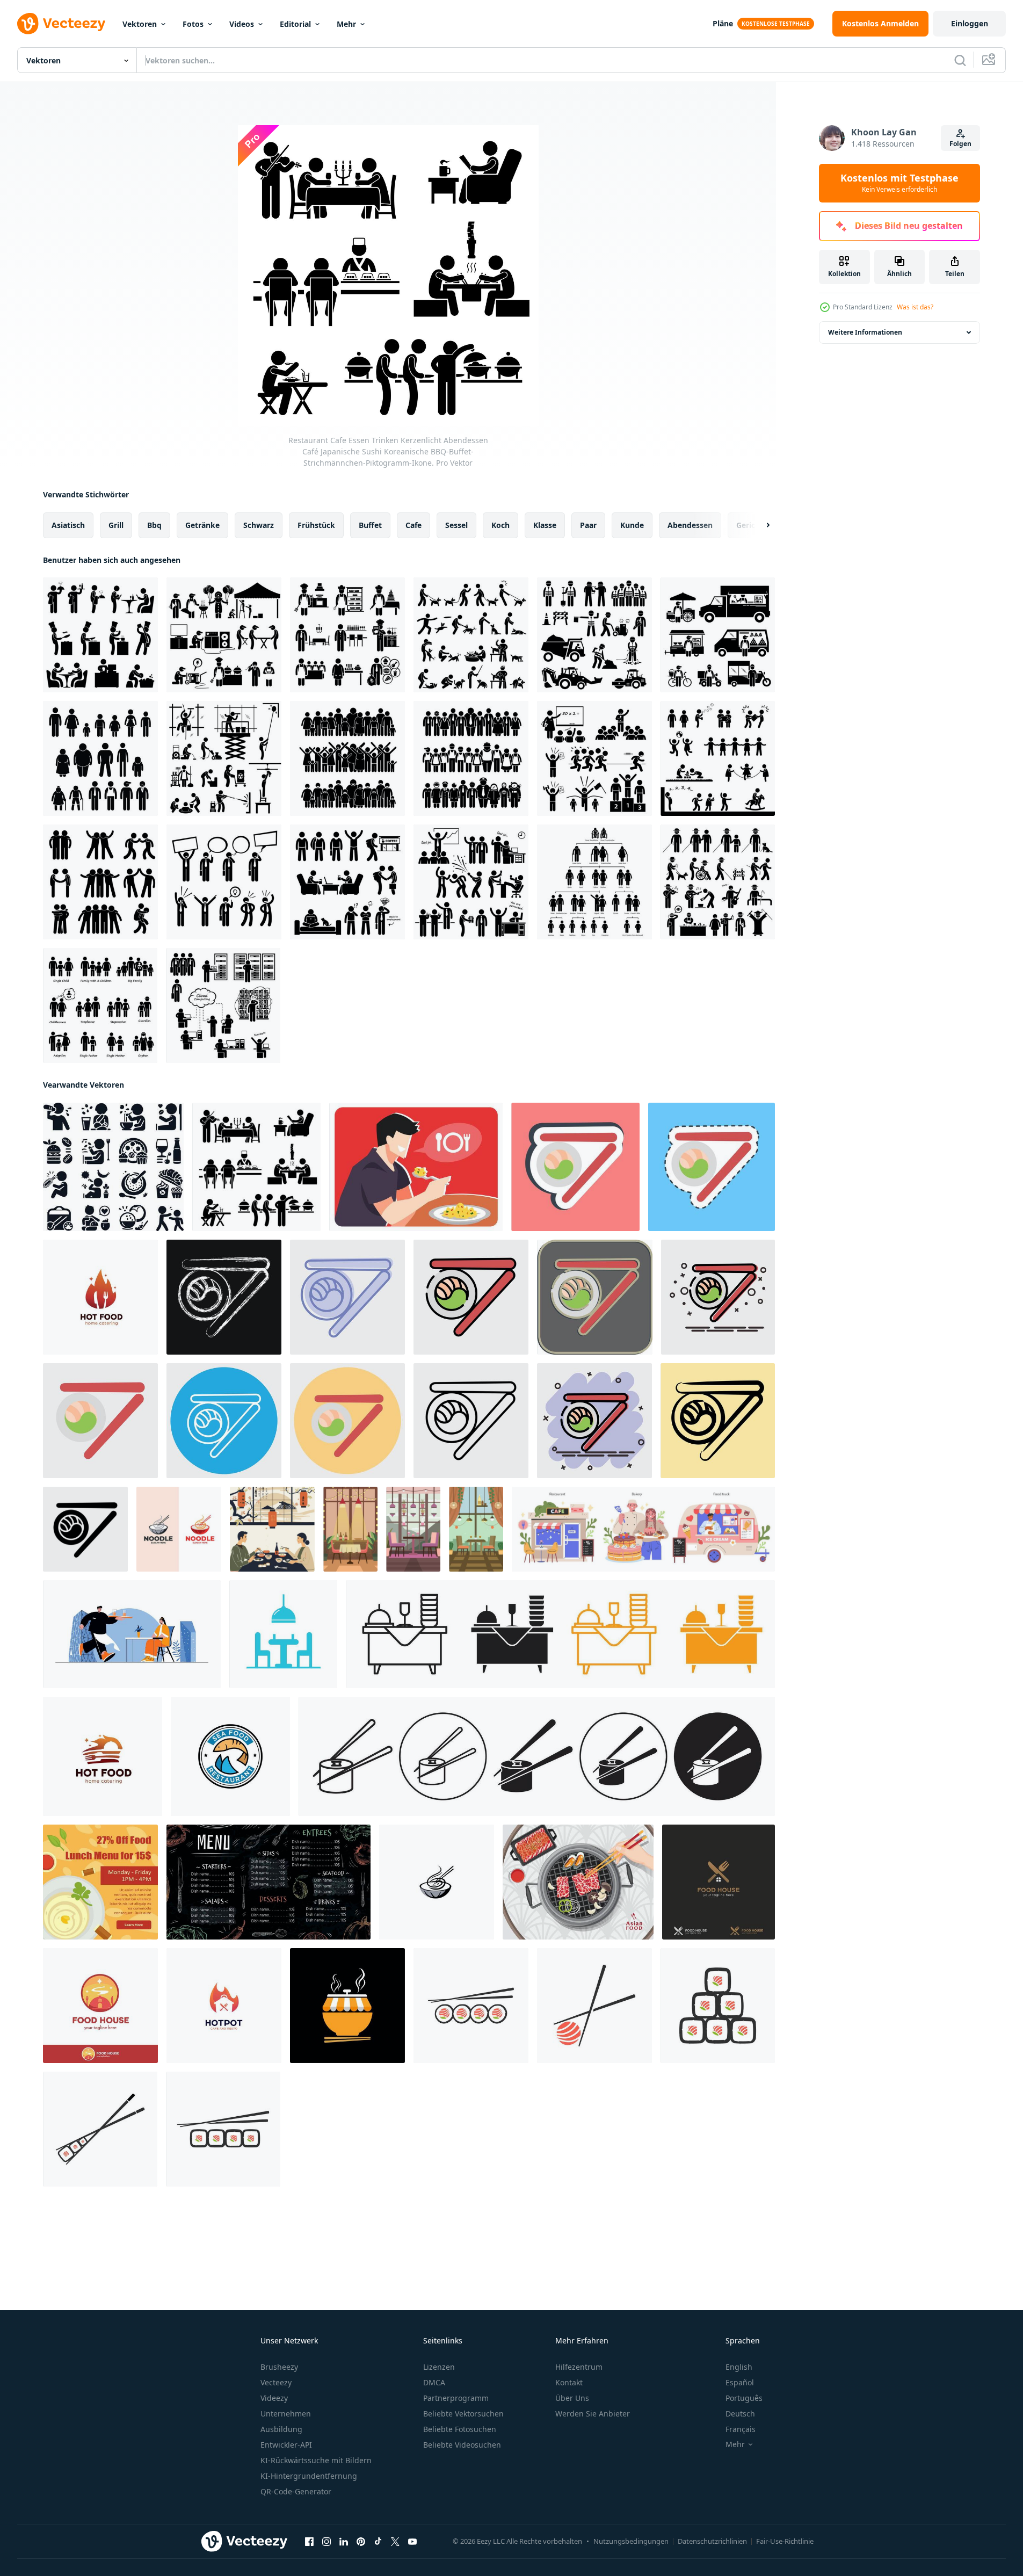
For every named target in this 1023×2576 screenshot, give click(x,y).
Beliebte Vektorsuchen (463, 2414)
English (739, 2367)
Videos (242, 24)
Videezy (274, 2398)
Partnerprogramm (456, 2398)
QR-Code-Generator (296, 2491)
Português (744, 2398)
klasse (545, 525)
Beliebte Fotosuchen (460, 2429)
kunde (632, 525)
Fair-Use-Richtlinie (785, 2541)
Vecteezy (276, 2382)
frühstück (316, 525)
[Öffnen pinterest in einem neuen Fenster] (361, 2542)
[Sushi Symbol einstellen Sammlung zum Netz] (537, 1756)
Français (741, 2429)
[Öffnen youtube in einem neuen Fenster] (412, 2542)
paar (588, 525)
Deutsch (740, 2414)
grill (116, 525)
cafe (413, 525)
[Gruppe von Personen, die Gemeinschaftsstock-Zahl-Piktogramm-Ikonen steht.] (347, 758)
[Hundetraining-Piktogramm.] (471, 635)
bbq (154, 525)
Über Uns (572, 2398)
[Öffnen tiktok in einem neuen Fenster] (378, 2542)
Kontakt (569, 2382)
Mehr (346, 24)
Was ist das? (915, 307)
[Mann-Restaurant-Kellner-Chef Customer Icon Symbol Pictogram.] (100, 635)
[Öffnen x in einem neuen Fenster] (395, 2542)
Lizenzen (439, 2367)
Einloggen (970, 23)
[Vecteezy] (61, 24)
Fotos (193, 24)
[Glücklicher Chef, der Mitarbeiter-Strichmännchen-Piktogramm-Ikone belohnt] (471, 882)
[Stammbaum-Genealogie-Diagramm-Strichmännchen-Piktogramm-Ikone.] (594, 882)
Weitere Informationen (865, 332)
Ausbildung (281, 2429)
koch (500, 525)
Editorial (295, 24)
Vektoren (140, 24)
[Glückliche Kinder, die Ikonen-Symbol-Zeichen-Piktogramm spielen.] (718, 758)
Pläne (723, 23)
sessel (456, 525)
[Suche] (960, 60)
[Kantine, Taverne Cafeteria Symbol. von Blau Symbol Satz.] (283, 1634)
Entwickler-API (286, 2445)
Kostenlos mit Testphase (899, 183)
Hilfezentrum (579, 2367)
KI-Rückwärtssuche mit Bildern (316, 2460)
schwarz (259, 525)
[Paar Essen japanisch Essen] (272, 1529)
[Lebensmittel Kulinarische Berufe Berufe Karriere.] (347, 635)
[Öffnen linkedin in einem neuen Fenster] (344, 2542)
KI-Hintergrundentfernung (309, 2476)
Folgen (960, 144)
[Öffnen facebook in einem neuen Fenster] (309, 2542)
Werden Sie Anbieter (593, 2414)
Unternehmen (286, 2414)
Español (740, 2382)
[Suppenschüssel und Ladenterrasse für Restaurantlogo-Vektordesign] (347, 2006)
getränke (202, 525)
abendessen (690, 525)
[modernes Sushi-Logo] (471, 2006)
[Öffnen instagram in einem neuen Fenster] (327, 2542)
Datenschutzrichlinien (712, 2541)
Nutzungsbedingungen (631, 2541)
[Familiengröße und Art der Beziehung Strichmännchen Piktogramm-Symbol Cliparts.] (100, 1005)
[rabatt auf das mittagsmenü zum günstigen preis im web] (100, 1882)
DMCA (434, 2382)
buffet (370, 525)
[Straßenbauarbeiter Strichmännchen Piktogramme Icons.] (594, 635)
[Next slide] (759, 525)
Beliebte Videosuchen (462, 2445)
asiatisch (68, 525)
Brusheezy (279, 2367)
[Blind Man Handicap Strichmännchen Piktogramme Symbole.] (718, 882)
